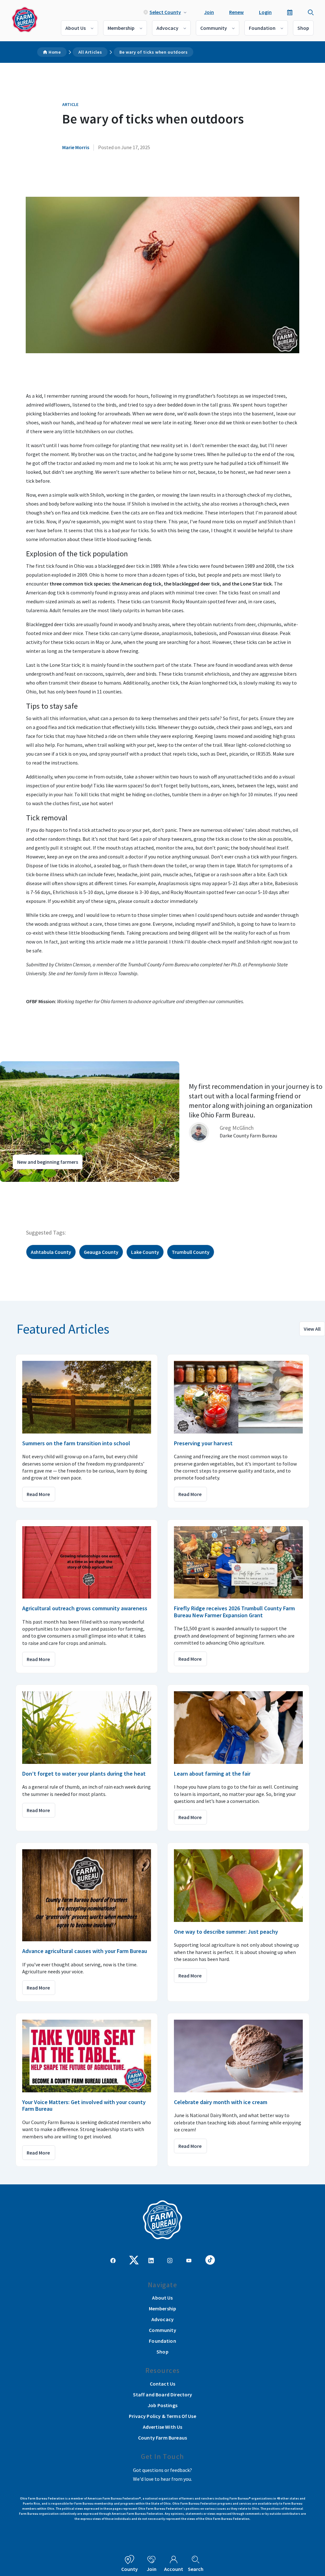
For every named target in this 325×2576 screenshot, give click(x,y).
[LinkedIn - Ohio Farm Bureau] (151, 2260)
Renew (236, 12)
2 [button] (22, 1188)
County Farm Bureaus (162, 2438)
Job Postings (162, 2405)
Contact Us (163, 2384)
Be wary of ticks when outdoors (153, 52)
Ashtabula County (51, 1252)
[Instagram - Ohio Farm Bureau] (170, 2260)
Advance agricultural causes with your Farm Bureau (85, 1951)
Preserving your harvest (203, 1443)
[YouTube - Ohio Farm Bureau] (189, 2260)
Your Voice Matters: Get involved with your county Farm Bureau (84, 2106)
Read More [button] (38, 1494)
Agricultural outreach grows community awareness (85, 1608)
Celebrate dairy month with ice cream (221, 2102)
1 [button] (16, 1188)
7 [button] (54, 1188)
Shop (303, 28)
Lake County (145, 1252)
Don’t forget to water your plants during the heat (84, 1774)
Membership (121, 28)
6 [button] (48, 1188)
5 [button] (41, 1188)
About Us (76, 28)
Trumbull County (191, 1252)
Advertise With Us (163, 2427)
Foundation (262, 28)
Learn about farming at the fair (212, 1774)
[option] (162, 1122)
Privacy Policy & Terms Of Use (162, 2416)
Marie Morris (76, 147)
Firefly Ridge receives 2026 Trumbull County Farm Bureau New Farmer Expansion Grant (234, 1612)
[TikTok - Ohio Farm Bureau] (210, 2259)
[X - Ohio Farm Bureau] (134, 2259)
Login (265, 12)
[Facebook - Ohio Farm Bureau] (113, 2260)
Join (209, 12)
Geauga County (101, 1252)
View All (312, 1329)
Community (214, 28)
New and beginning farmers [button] (48, 1162)
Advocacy (167, 28)
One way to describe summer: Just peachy (226, 1932)
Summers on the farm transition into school (76, 1443)
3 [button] (29, 1188)
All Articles (90, 52)
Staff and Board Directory (163, 2394)
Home (55, 52)
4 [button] (35, 1188)
